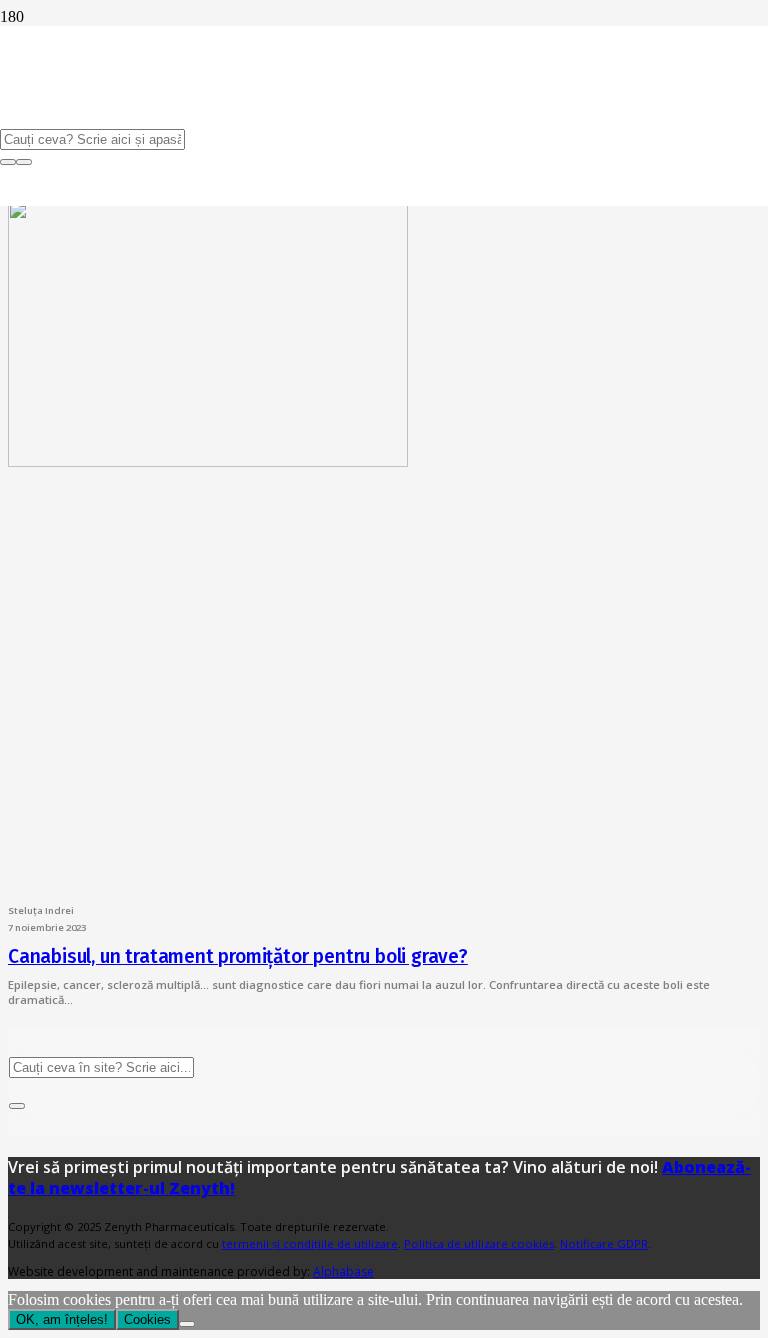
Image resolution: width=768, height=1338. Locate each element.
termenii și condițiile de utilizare (310, 1243)
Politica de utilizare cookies (479, 1243)
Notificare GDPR (604, 1243)
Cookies (147, 1319)
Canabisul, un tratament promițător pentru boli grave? (238, 956)
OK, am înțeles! (62, 1319)
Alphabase (343, 1271)
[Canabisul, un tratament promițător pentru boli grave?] (208, 461)
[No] (187, 1324)
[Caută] (17, 1106)
